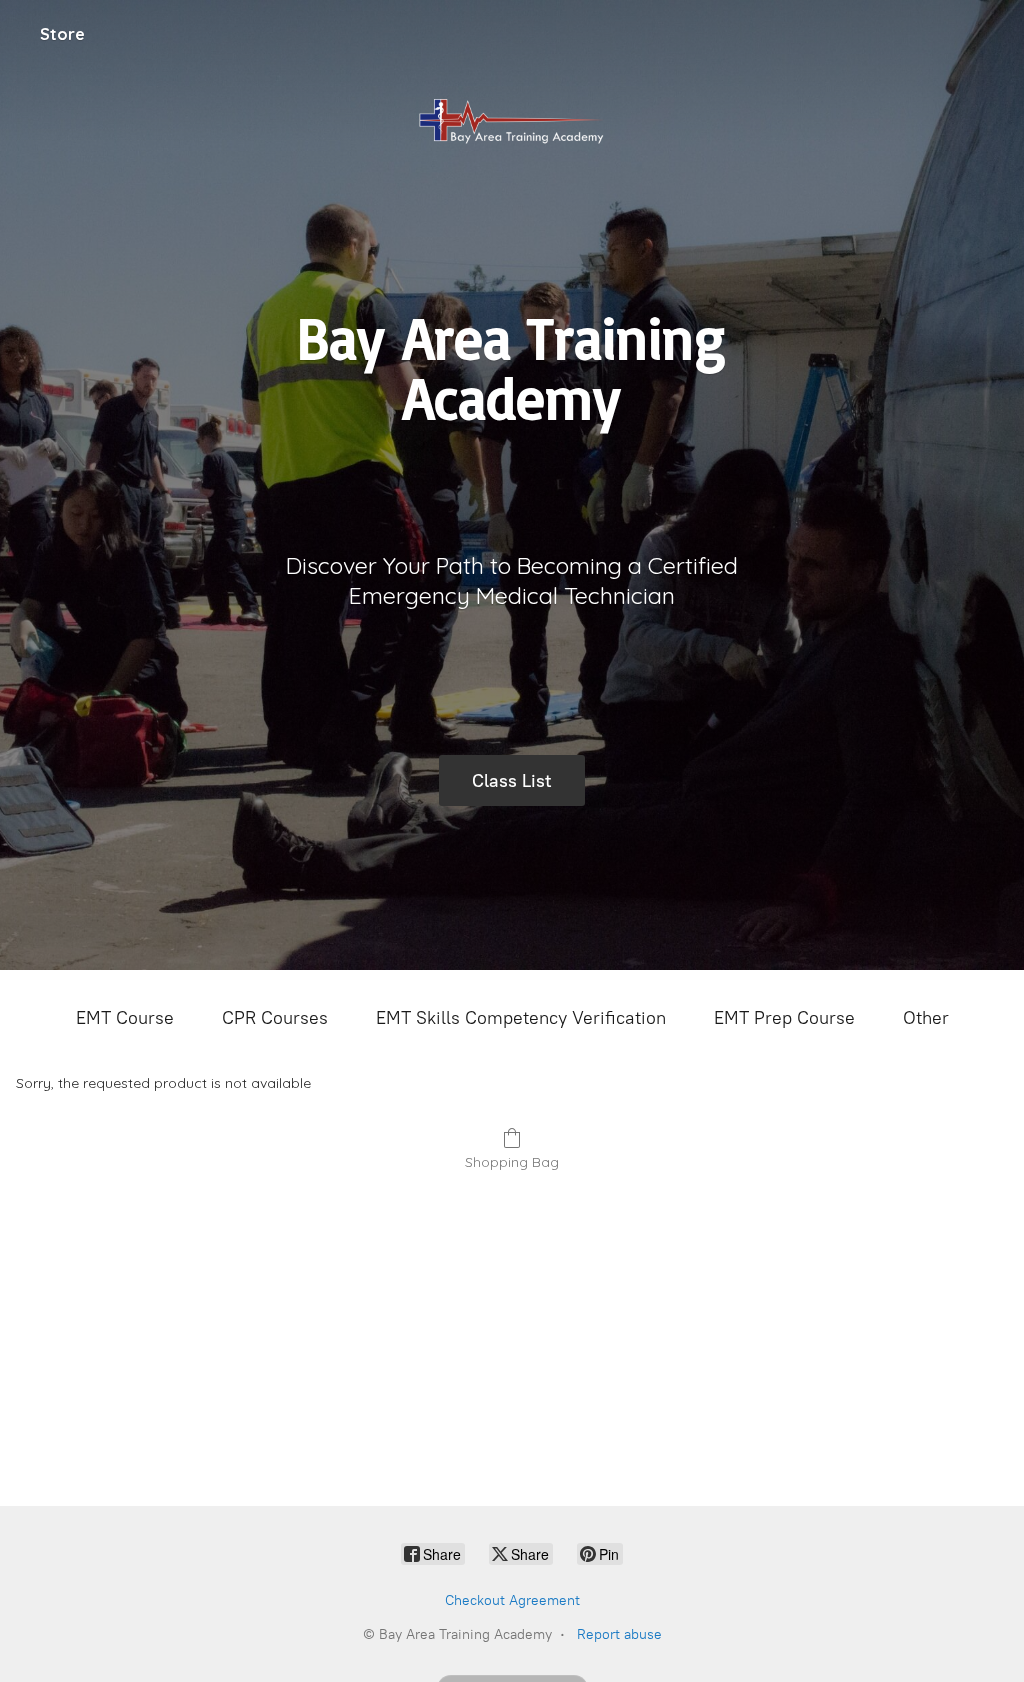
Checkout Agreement (512, 1600)
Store (62, 34)
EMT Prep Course (784, 1018)
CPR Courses (275, 1018)
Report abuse (619, 1634)
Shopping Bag (512, 1162)
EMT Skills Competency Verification (521, 1018)
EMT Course (125, 1018)
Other (926, 1018)
